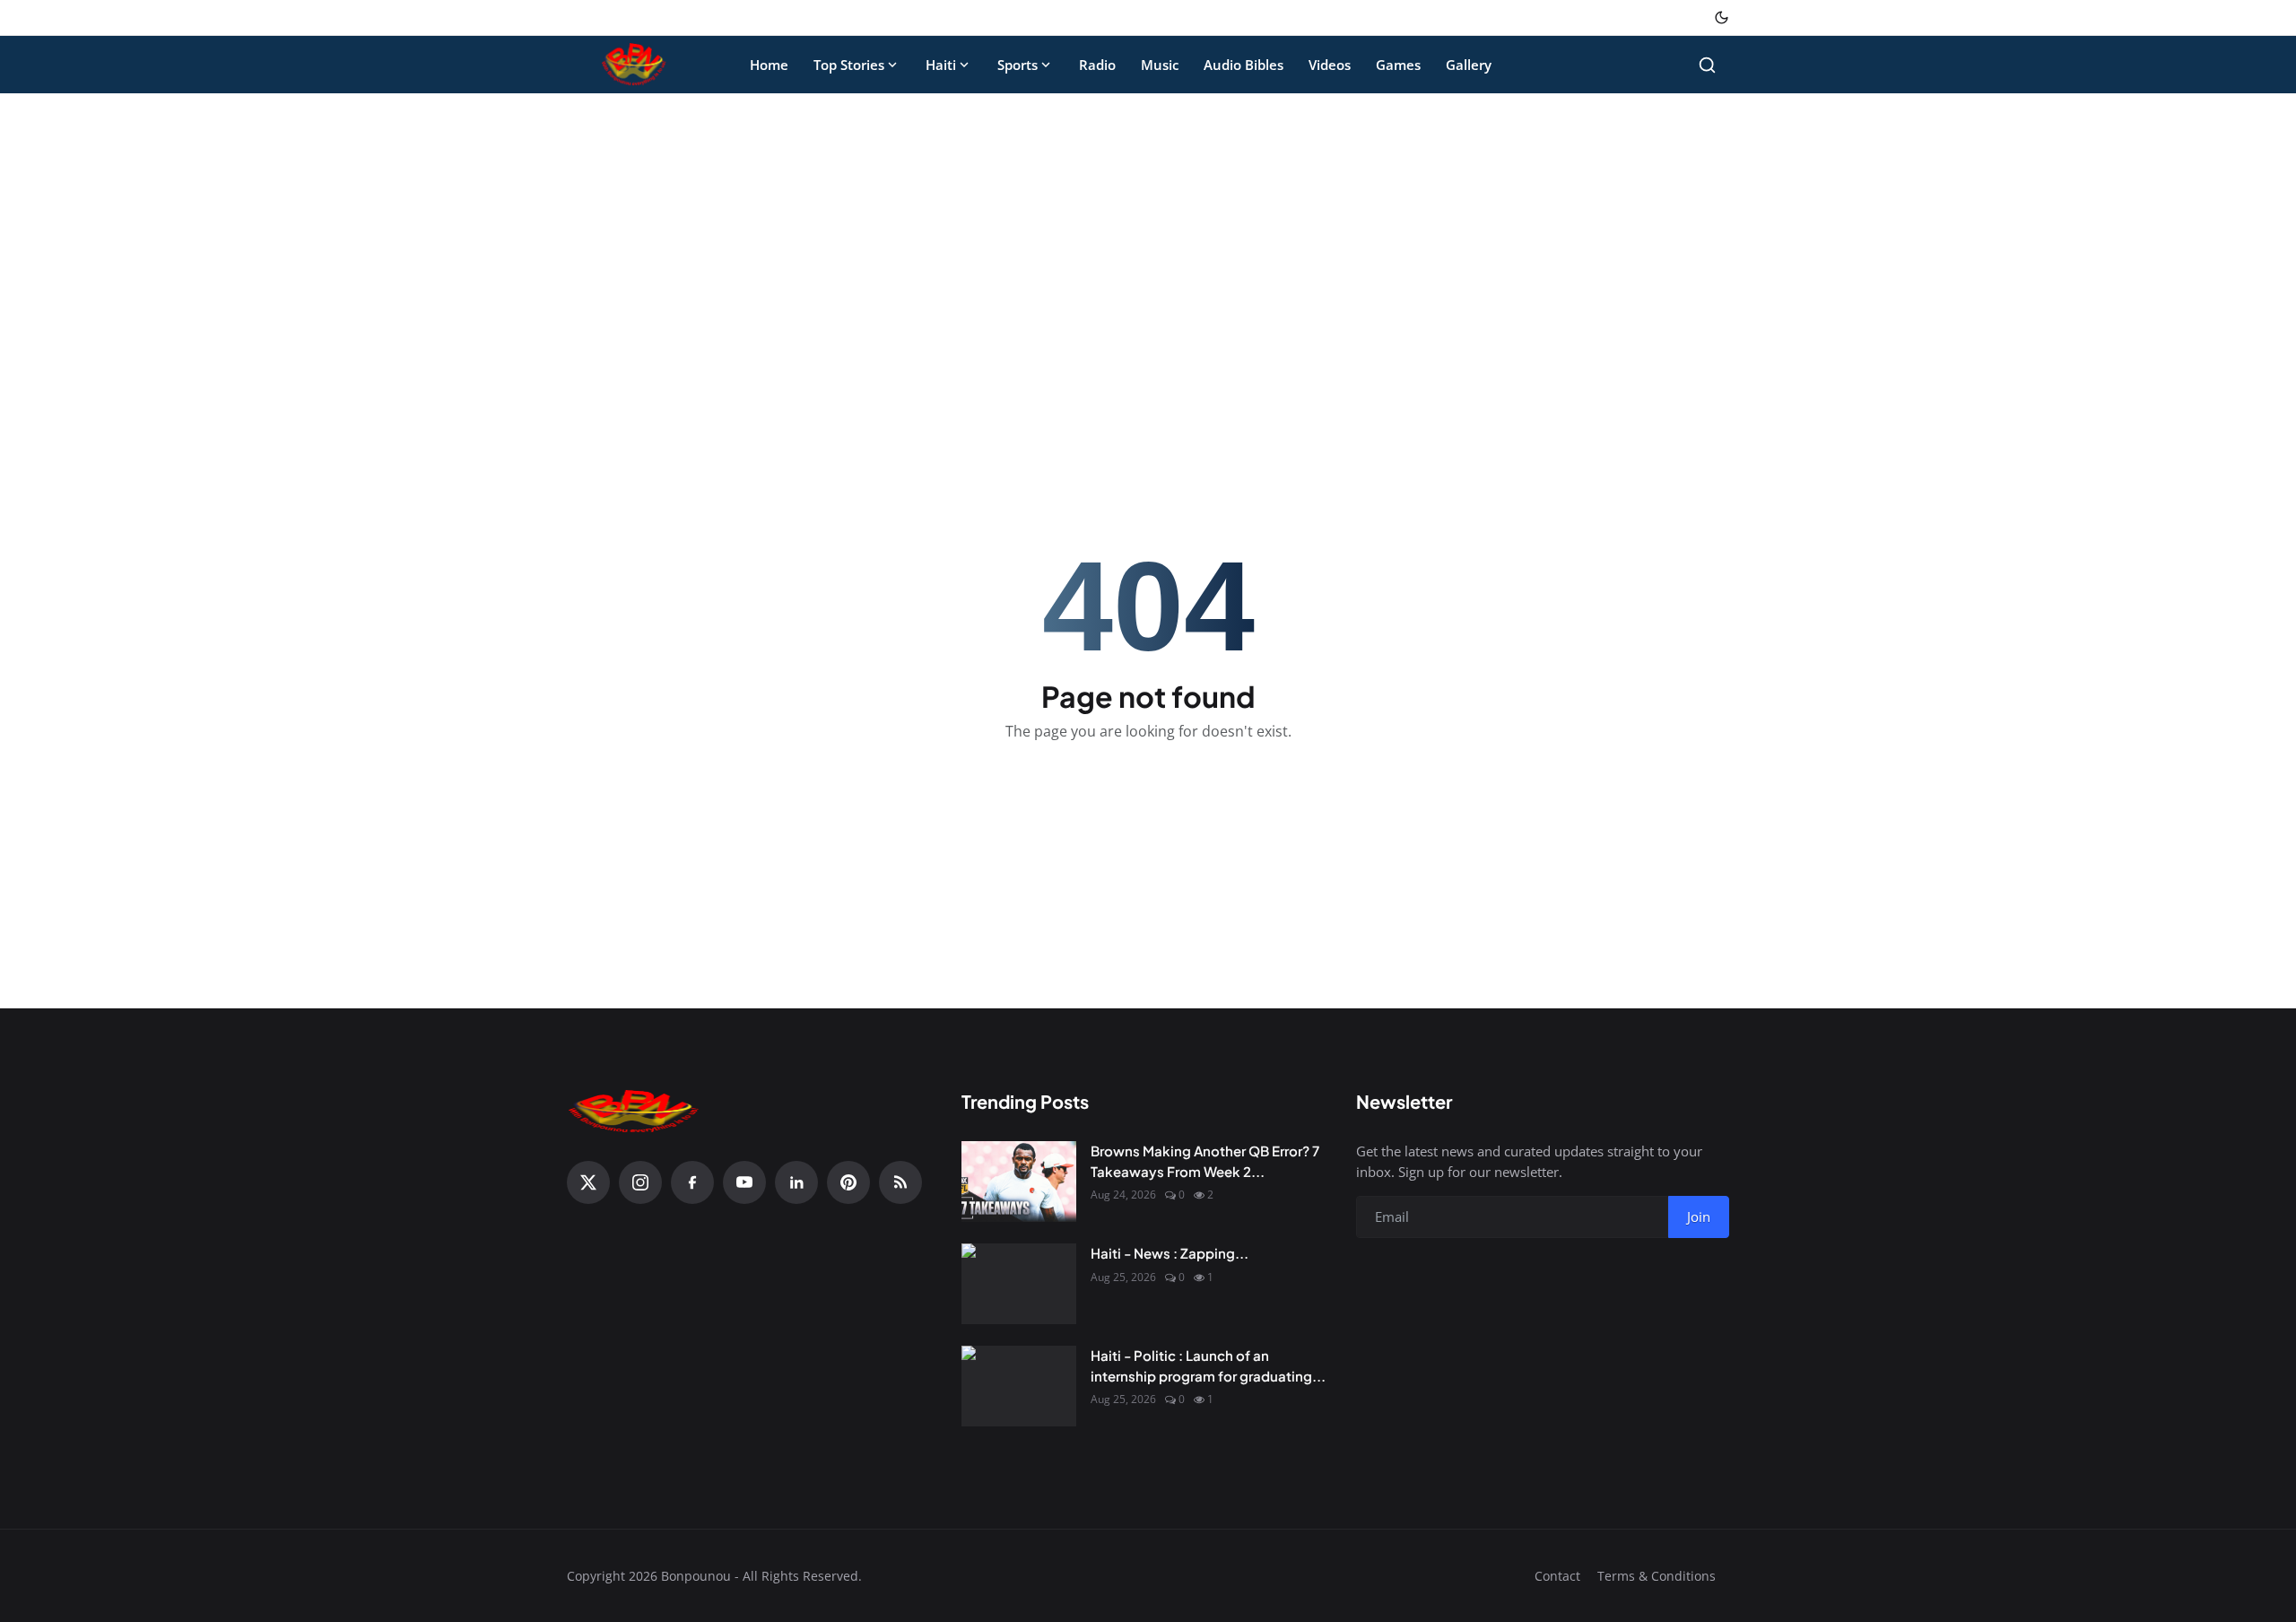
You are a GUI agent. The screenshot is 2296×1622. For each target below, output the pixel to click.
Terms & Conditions (1657, 1576)
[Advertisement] (1148, 240)
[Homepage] (634, 65)
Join (1699, 1216)
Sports (1018, 65)
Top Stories (849, 65)
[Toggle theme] (1722, 17)
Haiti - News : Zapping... (1170, 1253)
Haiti (941, 65)
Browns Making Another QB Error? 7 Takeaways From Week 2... (1205, 1161)
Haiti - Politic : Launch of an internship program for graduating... (1208, 1365)
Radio (1097, 65)
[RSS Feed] (900, 1182)
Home (769, 65)
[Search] (1707, 65)
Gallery (1469, 65)
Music (1160, 65)
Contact (1557, 1576)
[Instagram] (640, 1182)
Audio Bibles (1244, 65)
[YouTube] (744, 1182)
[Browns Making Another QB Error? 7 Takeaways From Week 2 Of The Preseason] (1019, 1182)
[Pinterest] (848, 1182)
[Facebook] (692, 1182)
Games (1398, 65)
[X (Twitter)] (588, 1182)
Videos (1330, 65)
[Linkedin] (796, 1182)
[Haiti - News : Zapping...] (1019, 1284)
